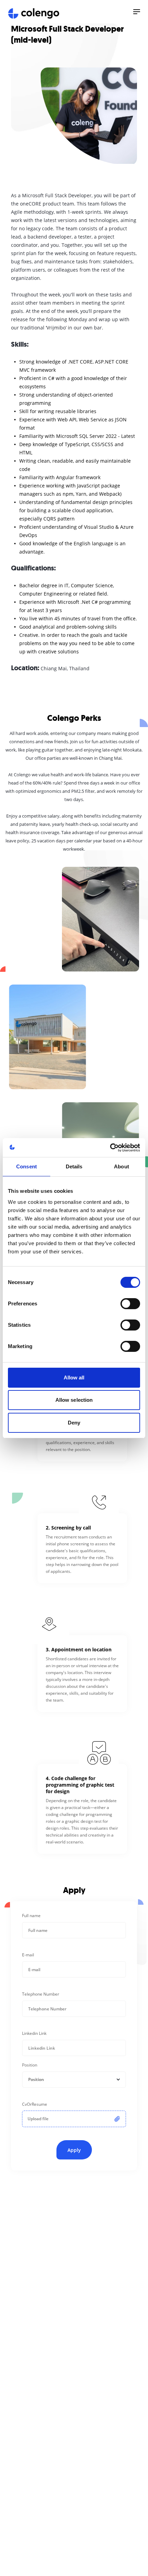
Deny (74, 1423)
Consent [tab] (27, 1166)
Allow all (74, 1378)
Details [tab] (74, 1166)
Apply (74, 2150)
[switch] (130, 1304)
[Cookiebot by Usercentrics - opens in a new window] (110, 1148)
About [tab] (121, 1166)
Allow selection (74, 1400)
